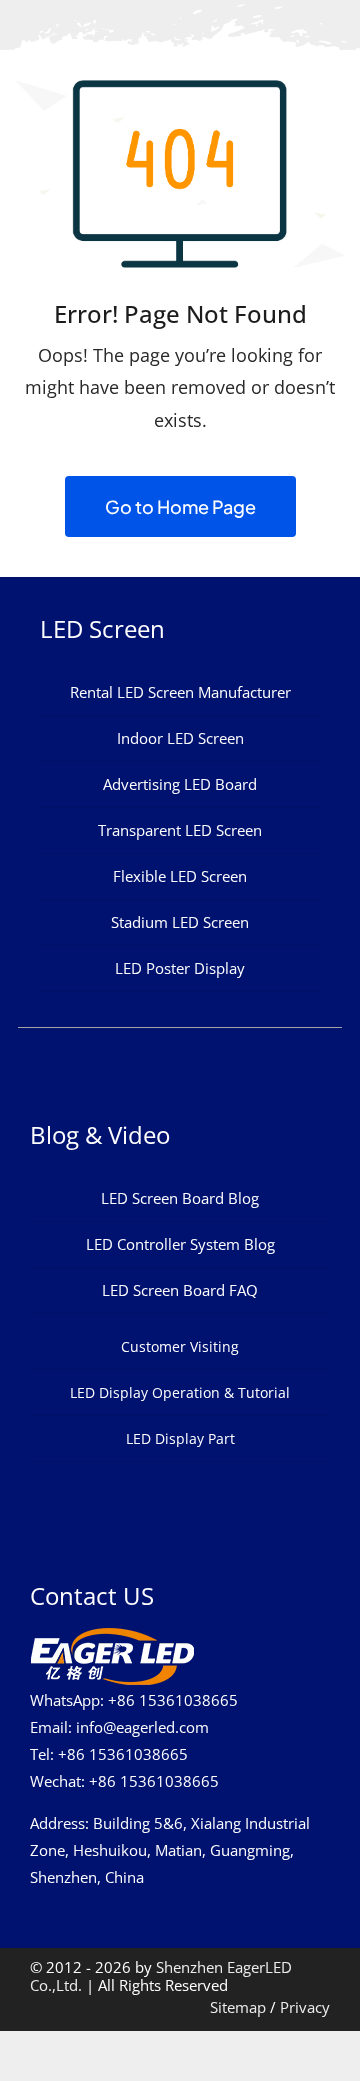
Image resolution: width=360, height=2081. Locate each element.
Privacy (305, 2007)
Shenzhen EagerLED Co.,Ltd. (161, 1976)
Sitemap (238, 2007)
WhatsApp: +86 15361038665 (134, 1700)
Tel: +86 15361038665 (109, 1754)
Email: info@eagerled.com (119, 1727)
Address (57, 1823)
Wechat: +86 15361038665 (124, 1781)
